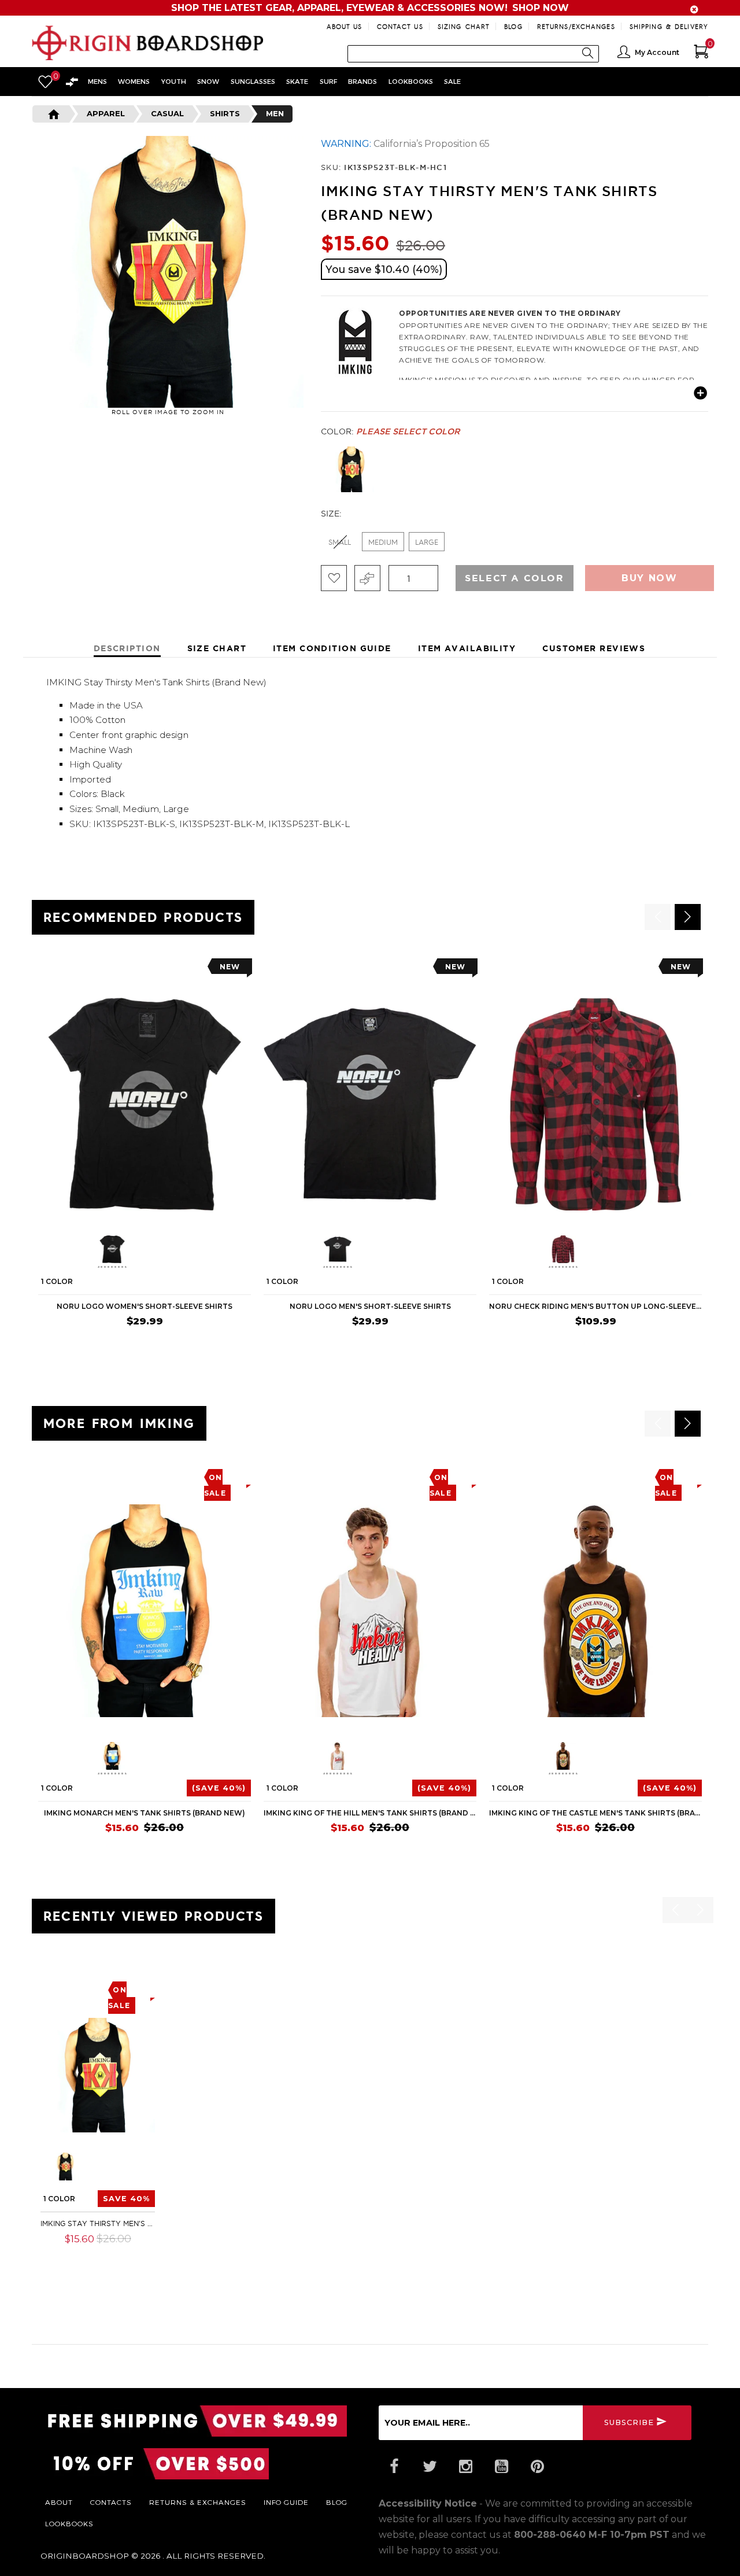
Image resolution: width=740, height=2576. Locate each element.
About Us (345, 26)
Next (711, 470)
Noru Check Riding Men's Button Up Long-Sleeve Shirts (595, 1306)
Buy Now (649, 578)
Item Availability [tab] (467, 648)
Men (275, 113)
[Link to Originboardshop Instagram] (465, 2467)
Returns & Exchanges (198, 2502)
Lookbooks (69, 2523)
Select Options (112, 2256)
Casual (167, 113)
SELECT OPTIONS (215, 1344)
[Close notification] (694, 10)
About (59, 2502)
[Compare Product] (70, 1986)
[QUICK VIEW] (91, 970)
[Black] (351, 469)
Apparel (106, 113)
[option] (145, 1156)
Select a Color (514, 578)
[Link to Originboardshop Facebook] (394, 2467)
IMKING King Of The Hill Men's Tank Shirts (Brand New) (370, 1813)
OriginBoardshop (85, 2556)
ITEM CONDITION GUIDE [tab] (332, 648)
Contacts (111, 2502)
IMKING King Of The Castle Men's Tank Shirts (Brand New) (595, 1813)
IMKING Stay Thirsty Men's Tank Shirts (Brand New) (98, 2223)
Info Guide (286, 2502)
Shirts (225, 113)
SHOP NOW (541, 8)
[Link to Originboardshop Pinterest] (537, 2467)
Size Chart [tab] (217, 648)
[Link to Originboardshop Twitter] (430, 2467)
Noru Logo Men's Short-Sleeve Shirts (370, 1306)
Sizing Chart (464, 26)
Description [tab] (127, 648)
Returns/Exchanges (576, 26)
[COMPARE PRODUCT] (367, 578)
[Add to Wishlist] (334, 578)
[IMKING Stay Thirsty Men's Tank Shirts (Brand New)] (98, 2075)
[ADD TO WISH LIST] (47, 970)
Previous (312, 470)
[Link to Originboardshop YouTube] (501, 2467)
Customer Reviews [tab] (594, 648)
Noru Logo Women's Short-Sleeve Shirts (145, 1306)
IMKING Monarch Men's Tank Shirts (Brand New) (145, 1813)
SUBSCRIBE (629, 2422)
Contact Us (400, 26)
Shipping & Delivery (669, 26)
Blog (513, 26)
